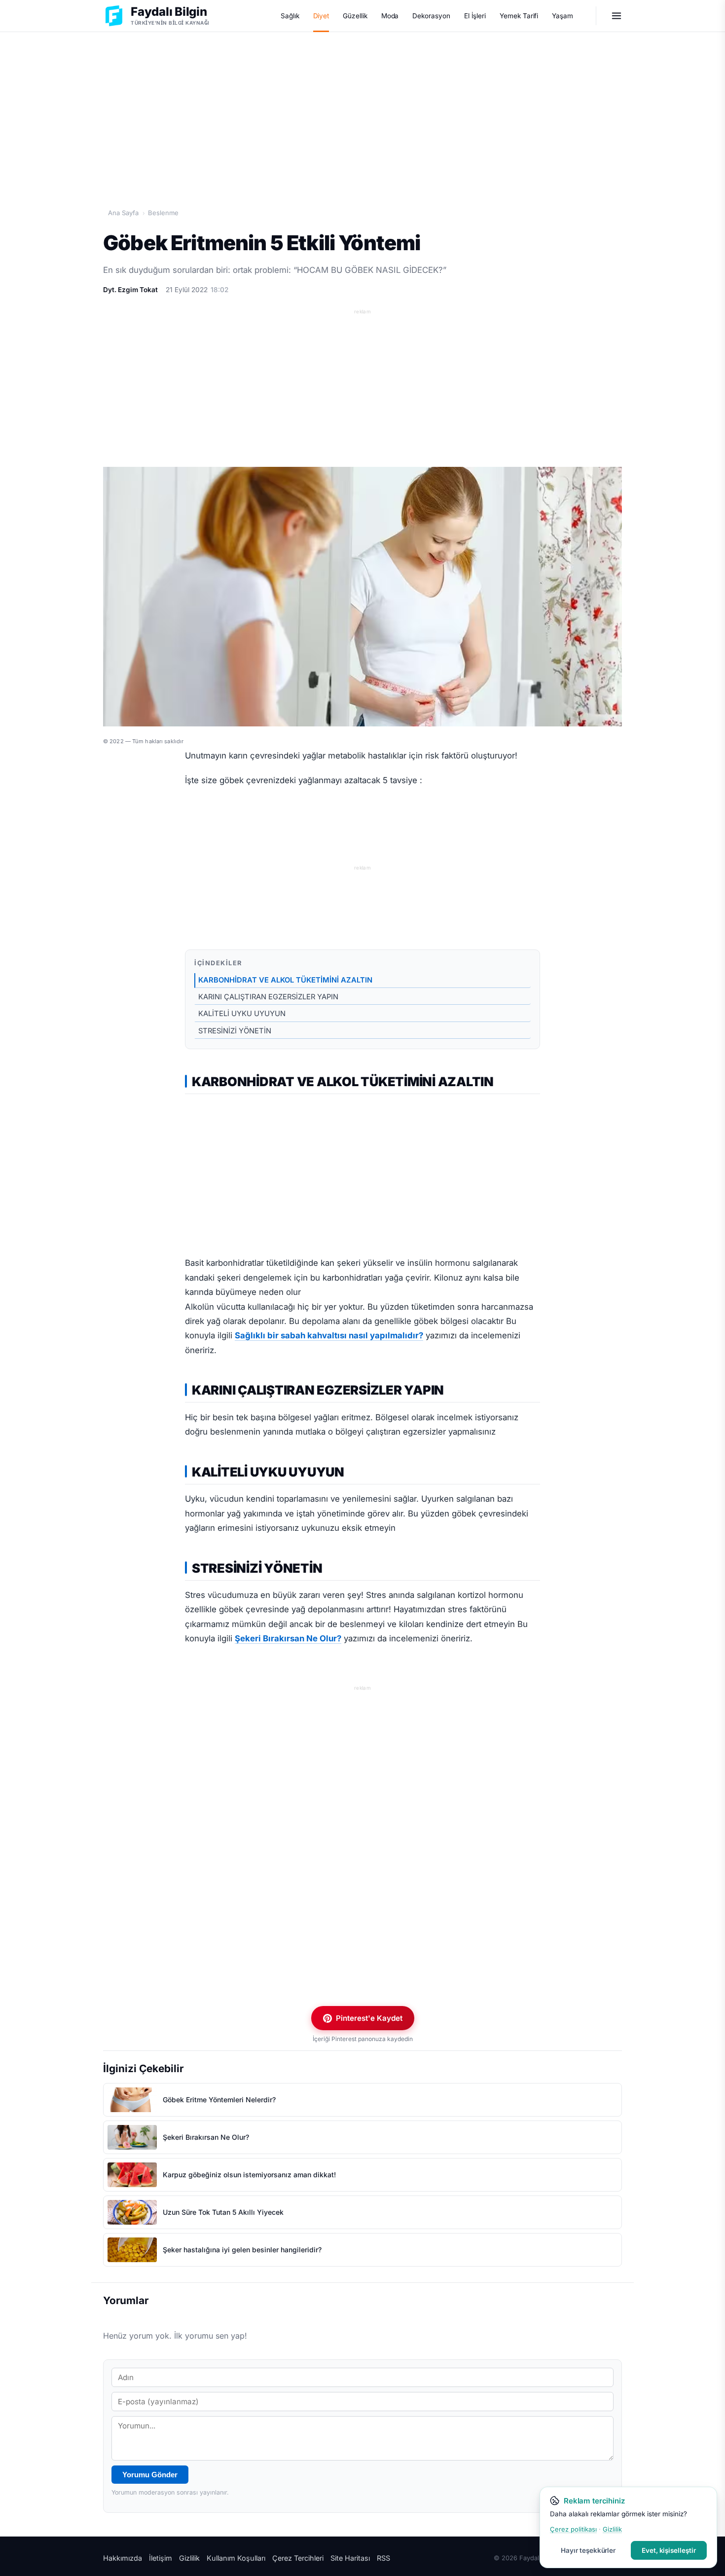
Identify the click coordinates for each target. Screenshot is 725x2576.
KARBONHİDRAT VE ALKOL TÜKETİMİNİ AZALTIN (285, 980)
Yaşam (562, 16)
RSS (383, 2558)
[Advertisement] (362, 109)
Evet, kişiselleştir (669, 2550)
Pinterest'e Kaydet (369, 2018)
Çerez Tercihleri (298, 2558)
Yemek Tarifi (519, 16)
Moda (390, 16)
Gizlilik (189, 2558)
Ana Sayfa (123, 213)
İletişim (161, 2558)
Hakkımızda (123, 2558)
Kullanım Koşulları (236, 2558)
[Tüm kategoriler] (616, 16)
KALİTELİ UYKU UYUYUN (242, 1014)
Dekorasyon (431, 16)
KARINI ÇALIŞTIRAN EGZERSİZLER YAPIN (268, 997)
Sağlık (290, 16)
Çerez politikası (573, 2529)
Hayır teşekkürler (588, 2550)
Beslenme (163, 213)
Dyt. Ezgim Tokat (130, 290)
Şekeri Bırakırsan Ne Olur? (288, 1638)
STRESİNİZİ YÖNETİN (235, 1031)
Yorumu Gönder (150, 2475)
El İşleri (475, 16)
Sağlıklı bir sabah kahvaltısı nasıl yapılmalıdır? (329, 1335)
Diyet (321, 16)
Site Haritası (350, 2558)
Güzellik (355, 16)
